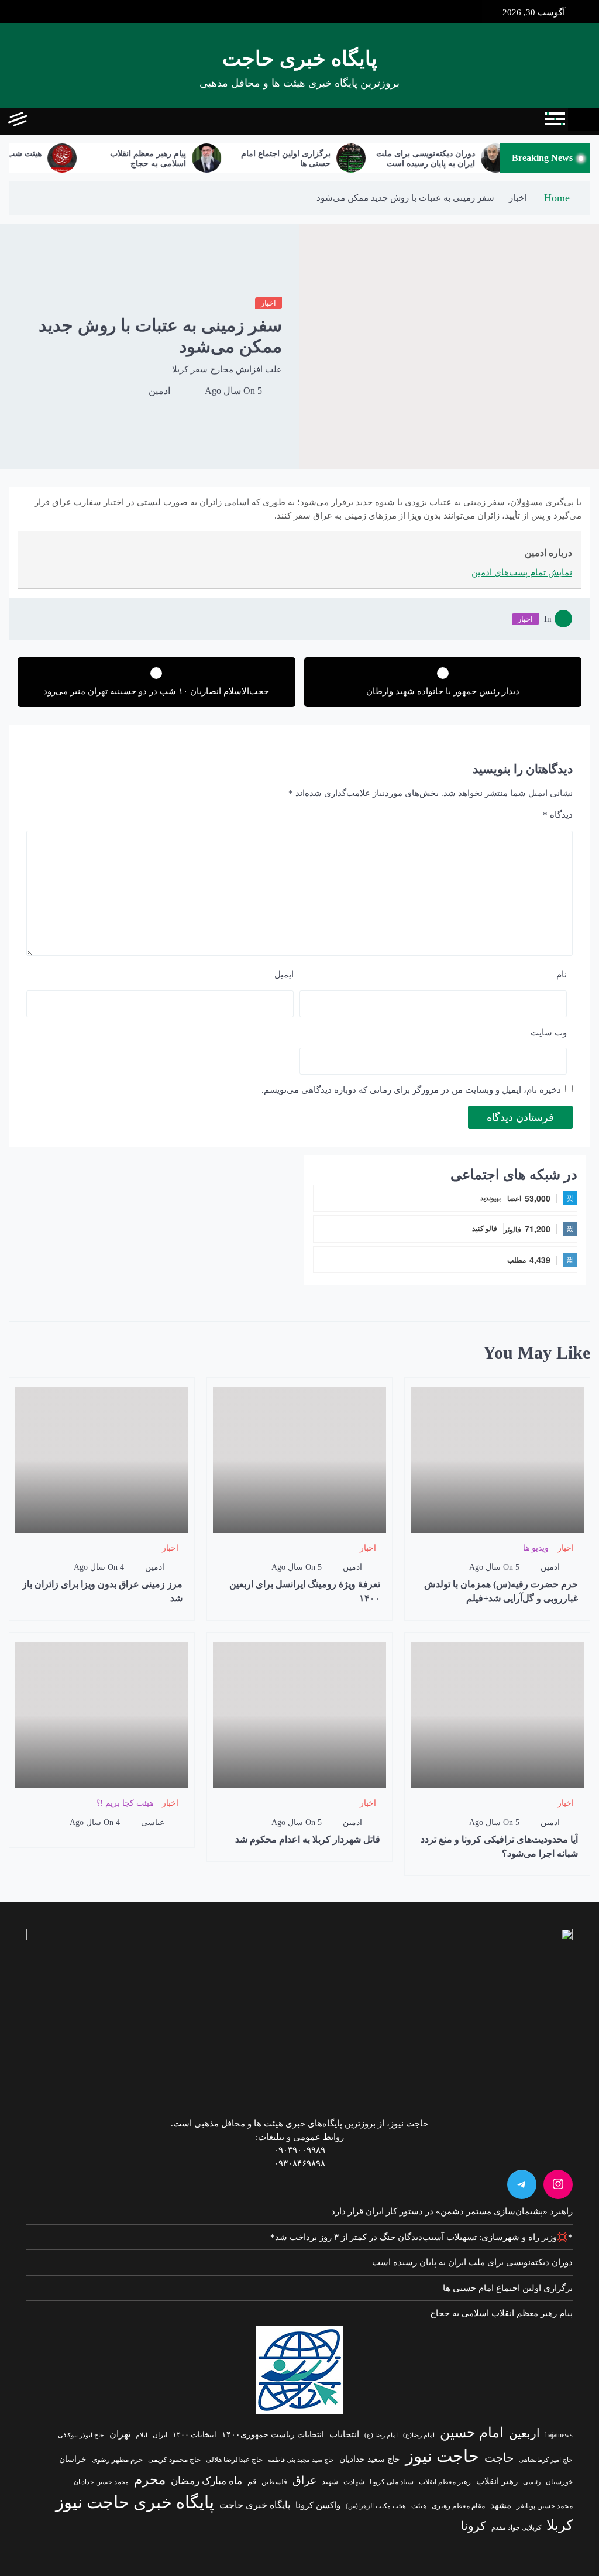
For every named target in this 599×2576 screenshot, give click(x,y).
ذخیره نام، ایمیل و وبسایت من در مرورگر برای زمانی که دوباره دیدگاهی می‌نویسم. (411, 1090)
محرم (150, 2479)
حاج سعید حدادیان (370, 2459)
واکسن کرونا (318, 2505)
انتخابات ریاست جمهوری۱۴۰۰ (273, 2435)
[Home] (583, 119)
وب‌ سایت (549, 1033)
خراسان (73, 2459)
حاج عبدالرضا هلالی (234, 2460)
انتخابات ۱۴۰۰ (194, 2435)
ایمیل (284, 975)
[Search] (42, 121)
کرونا (474, 2526)
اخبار (268, 303)
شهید (330, 2482)
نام (562, 975)
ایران (160, 2435)
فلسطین (274, 2482)
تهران (120, 2434)
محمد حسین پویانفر (545, 2506)
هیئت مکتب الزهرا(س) (376, 2506)
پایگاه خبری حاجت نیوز (135, 2502)
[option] (472, 158)
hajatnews (559, 2435)
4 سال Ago (99, 1567)
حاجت (499, 2458)
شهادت (354, 2482)
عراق (304, 2480)
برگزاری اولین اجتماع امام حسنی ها (315, 159)
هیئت (419, 2506)
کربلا (560, 2525)
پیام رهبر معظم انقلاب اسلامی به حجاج (177, 159)
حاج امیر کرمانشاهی (546, 2460)
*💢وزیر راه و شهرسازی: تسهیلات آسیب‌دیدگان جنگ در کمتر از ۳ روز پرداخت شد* (421, 2237)
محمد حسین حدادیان (101, 2482)
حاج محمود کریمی (174, 2460)
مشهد (501, 2505)
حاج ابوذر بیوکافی (81, 2435)
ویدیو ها (536, 1548)
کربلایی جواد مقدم (516, 2527)
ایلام (142, 2435)
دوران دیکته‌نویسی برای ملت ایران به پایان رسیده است (455, 159)
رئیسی (532, 2482)
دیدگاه (558, 815)
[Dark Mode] (69, 121)
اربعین (524, 2433)
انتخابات (344, 2434)
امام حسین (472, 2433)
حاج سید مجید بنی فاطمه (301, 2460)
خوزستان (559, 2482)
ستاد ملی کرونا (392, 2482)
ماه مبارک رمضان (206, 2481)
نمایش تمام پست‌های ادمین (522, 572)
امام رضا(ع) (419, 2435)
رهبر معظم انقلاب (445, 2482)
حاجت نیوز (442, 2456)
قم (252, 2481)
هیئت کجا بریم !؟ (125, 1803)
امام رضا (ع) (381, 2435)
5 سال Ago (233, 391)
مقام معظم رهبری (458, 2506)
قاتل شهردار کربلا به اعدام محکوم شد (308, 1839)
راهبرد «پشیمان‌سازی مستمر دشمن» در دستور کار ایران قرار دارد (452, 2211)
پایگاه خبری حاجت (300, 59)
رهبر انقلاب (497, 2481)
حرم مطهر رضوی (117, 2460)
